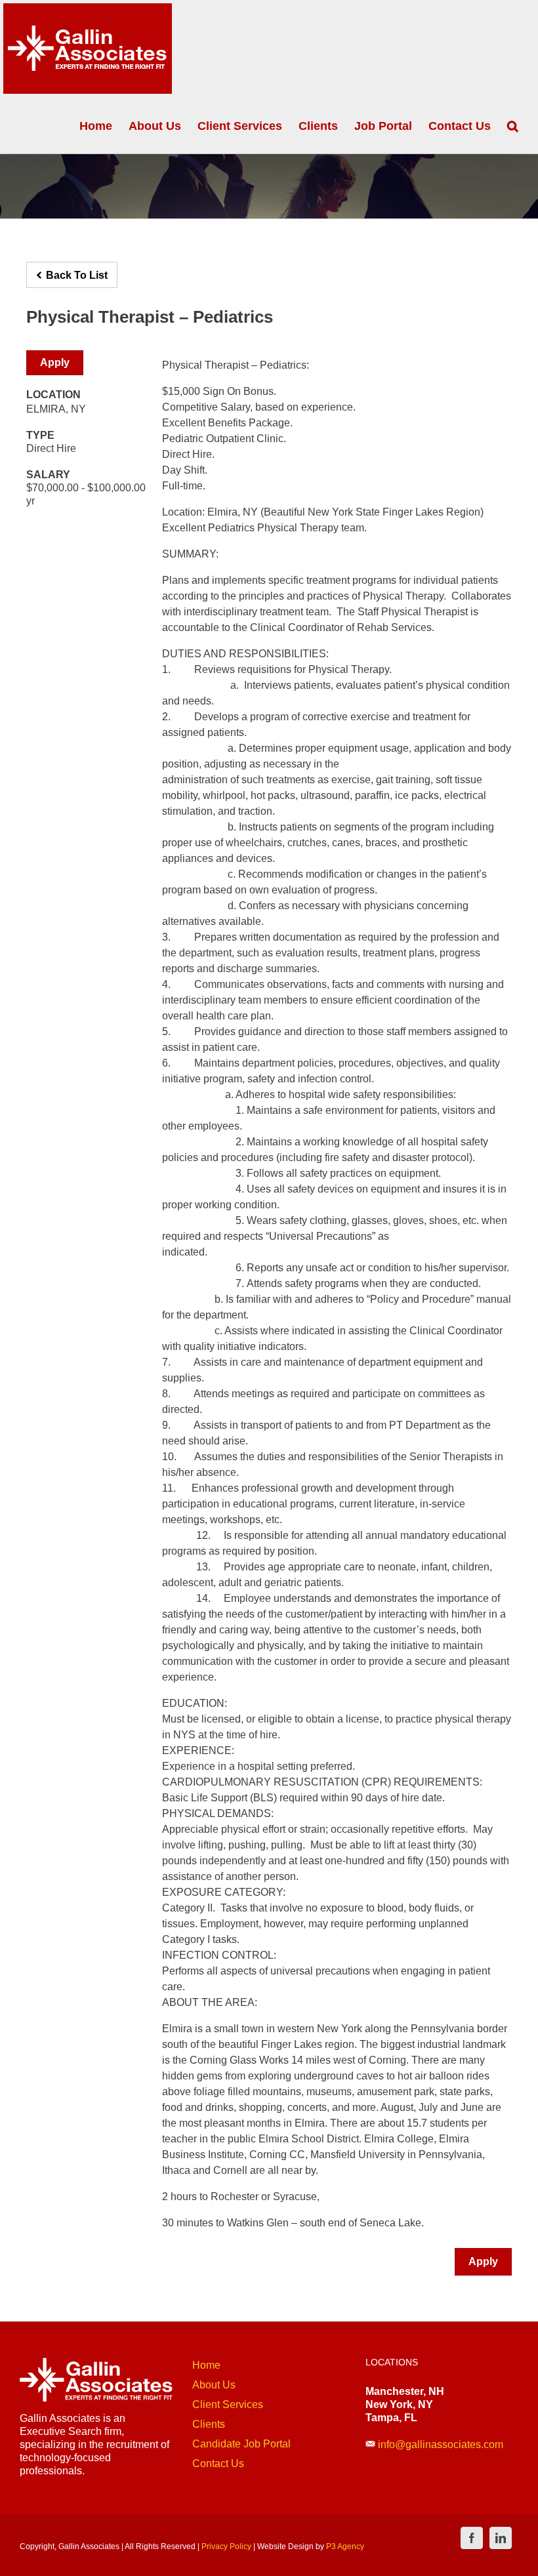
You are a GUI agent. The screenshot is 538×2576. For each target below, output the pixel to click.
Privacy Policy (226, 2546)
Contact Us (218, 2464)
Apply (55, 362)
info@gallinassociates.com (441, 2444)
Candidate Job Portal (241, 2444)
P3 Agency (345, 2546)
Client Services (228, 2404)
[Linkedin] (501, 2538)
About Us (214, 2385)
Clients (209, 2424)
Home (206, 2365)
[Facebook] (472, 2538)
